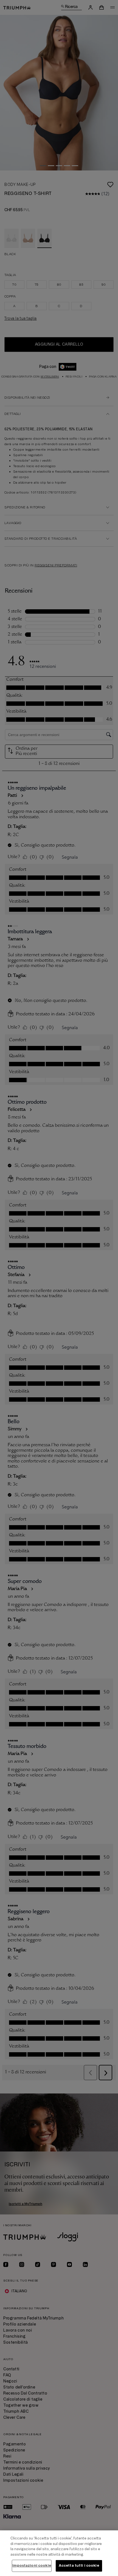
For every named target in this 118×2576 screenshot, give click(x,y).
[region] (59, 2553)
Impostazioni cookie (32, 2566)
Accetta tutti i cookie (79, 2566)
